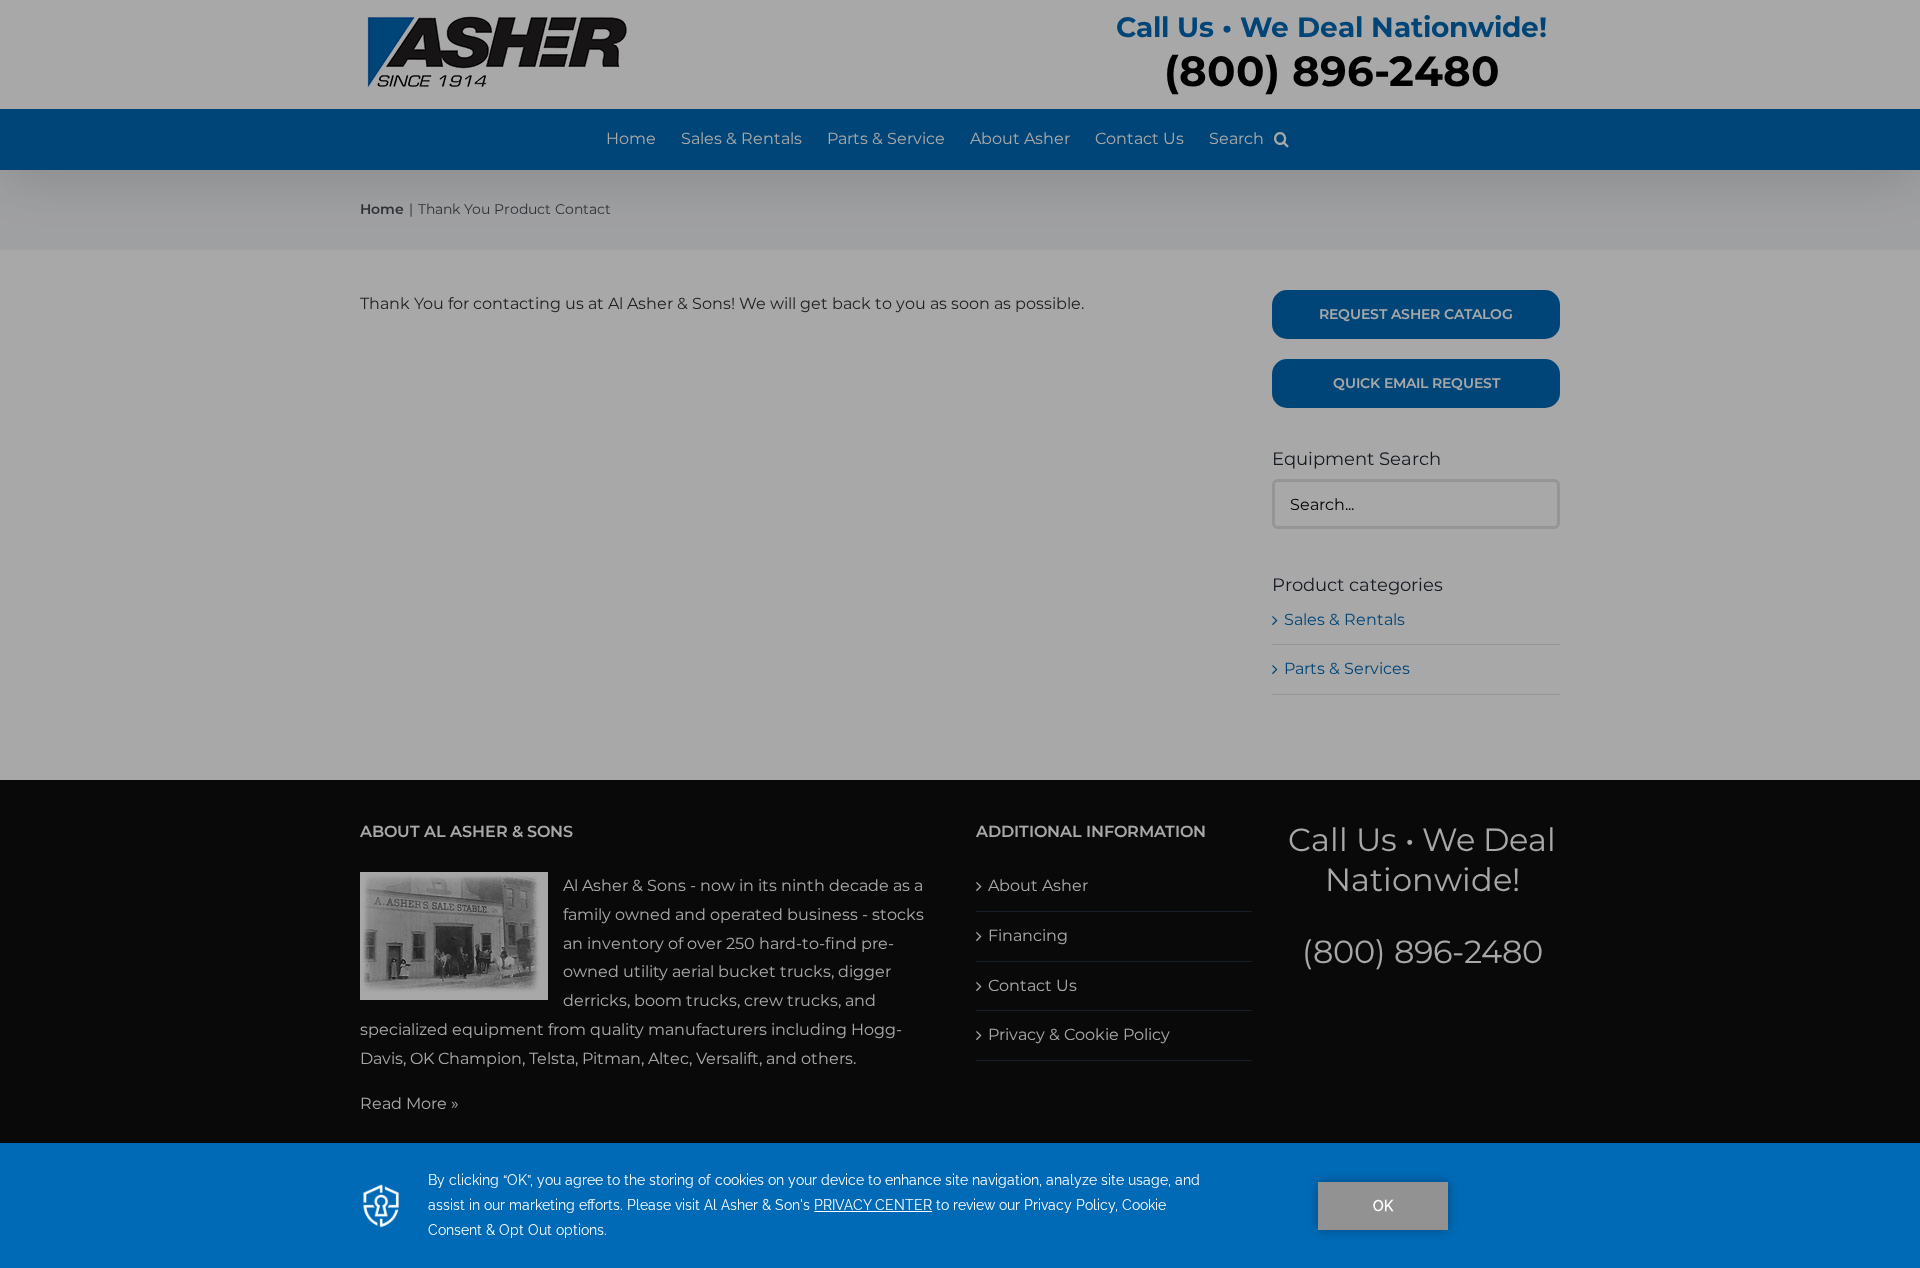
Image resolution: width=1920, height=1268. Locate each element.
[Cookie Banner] (960, 1205)
